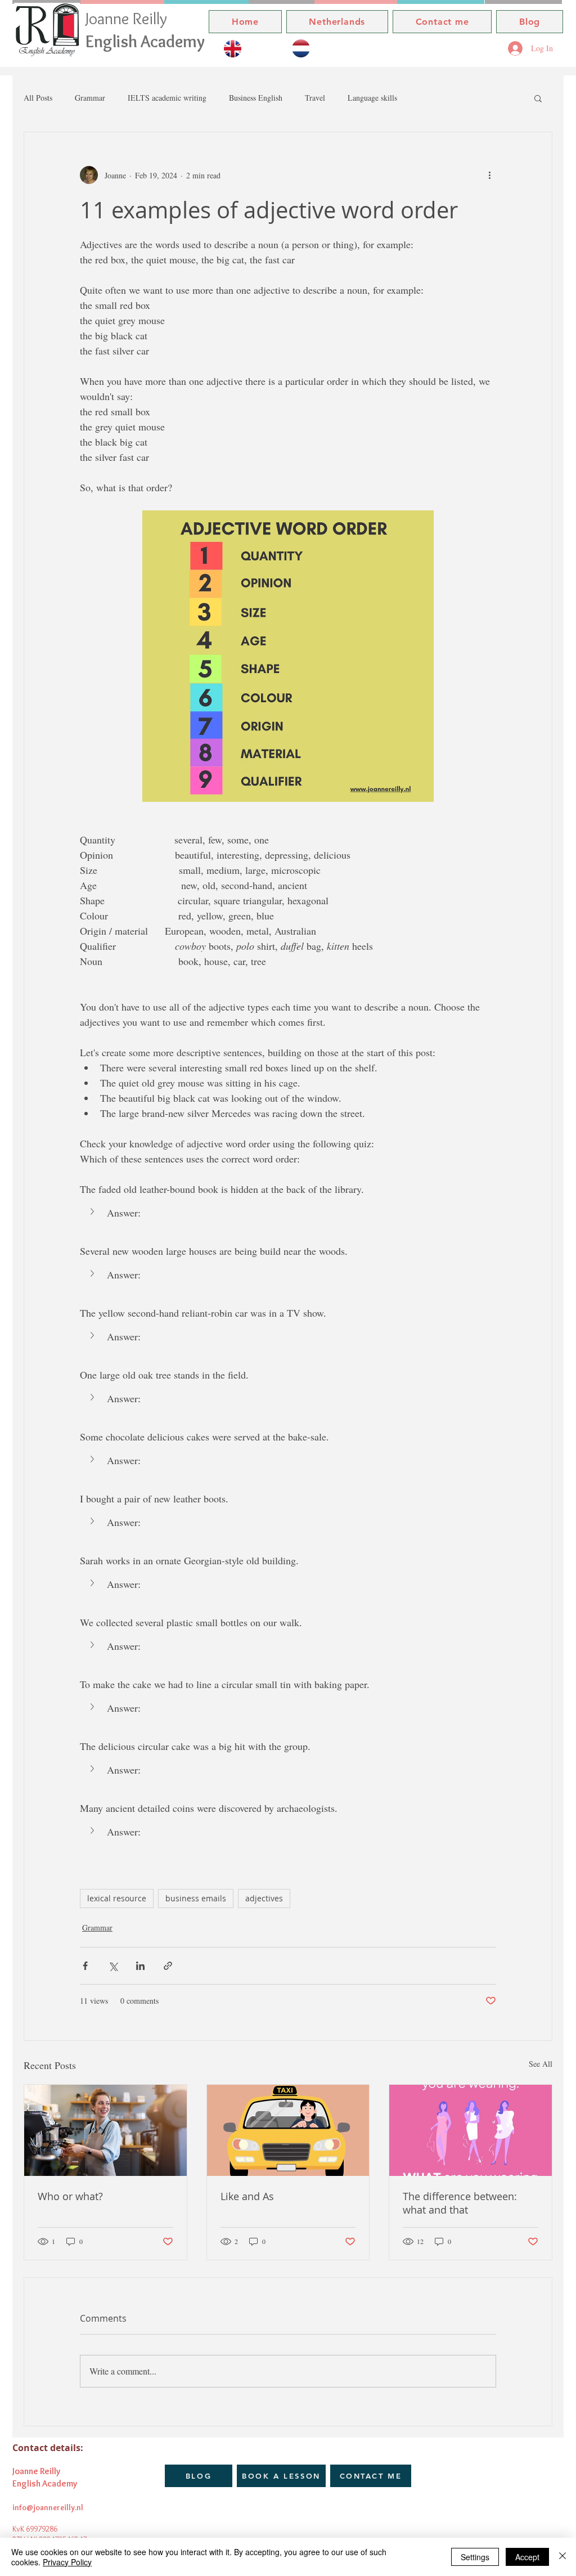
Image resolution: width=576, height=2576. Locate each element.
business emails (196, 1898)
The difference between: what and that (460, 2203)
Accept (527, 2557)
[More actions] (489, 175)
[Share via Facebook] (85, 1966)
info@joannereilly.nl (48, 2507)
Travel (315, 98)
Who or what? (70, 2196)
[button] (538, 98)
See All (541, 2064)
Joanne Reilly (128, 18)
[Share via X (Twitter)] (113, 1966)
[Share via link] (168, 1966)
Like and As (247, 2196)
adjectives (264, 1898)
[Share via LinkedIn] (140, 1966)
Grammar (90, 98)
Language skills (372, 98)
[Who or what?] (105, 2130)
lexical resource (117, 1898)
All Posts (38, 98)
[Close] (562, 2557)
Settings (475, 2557)
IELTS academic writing (167, 98)
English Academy (145, 41)
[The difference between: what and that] (471, 2130)
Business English (256, 98)
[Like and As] (288, 2130)
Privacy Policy (67, 2562)
